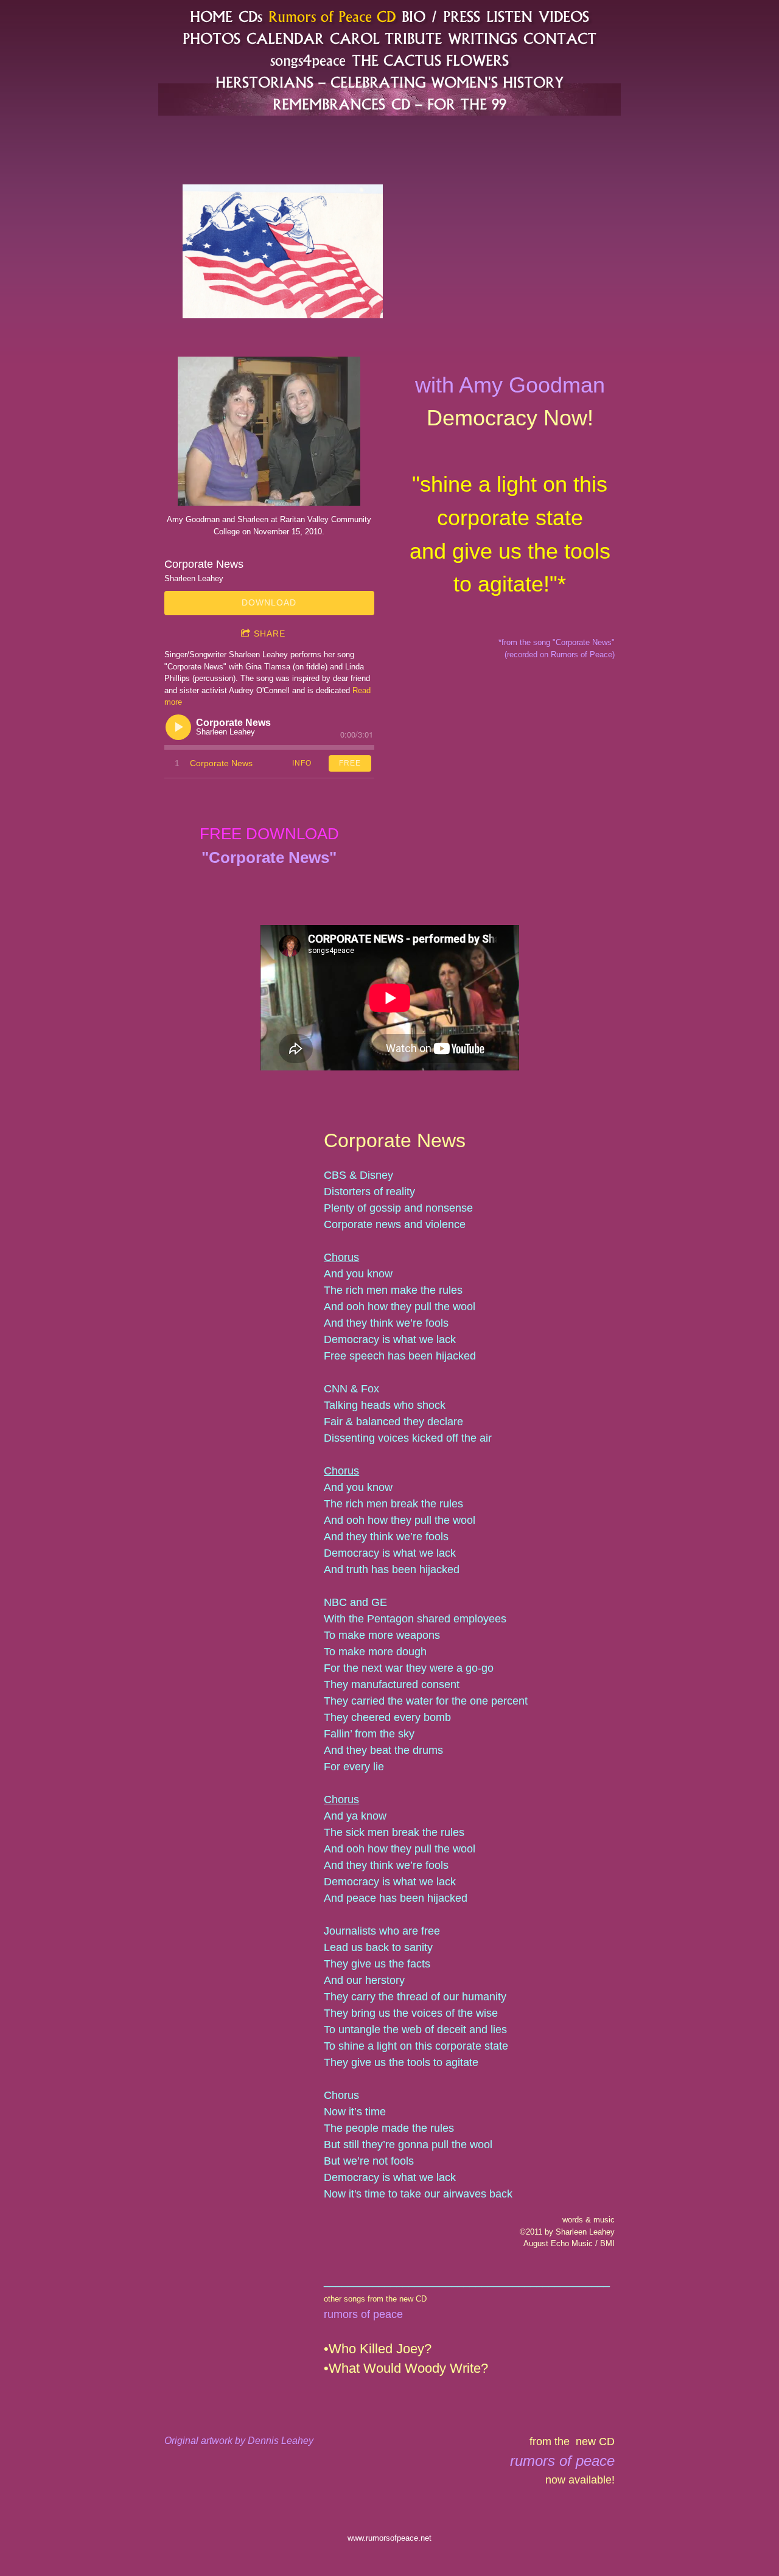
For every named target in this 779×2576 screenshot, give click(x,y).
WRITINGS (483, 39)
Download (269, 602)
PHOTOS (211, 39)
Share (270, 634)
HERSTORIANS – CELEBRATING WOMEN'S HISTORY (389, 82)
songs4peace (308, 61)
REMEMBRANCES (329, 104)
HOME (211, 17)
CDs (250, 17)
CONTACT (560, 39)
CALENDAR (285, 39)
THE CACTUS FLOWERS (430, 61)
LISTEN (509, 17)
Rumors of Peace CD (332, 17)
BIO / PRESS (441, 17)
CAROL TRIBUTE (386, 39)
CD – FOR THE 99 (449, 104)
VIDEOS (564, 17)
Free (350, 763)
